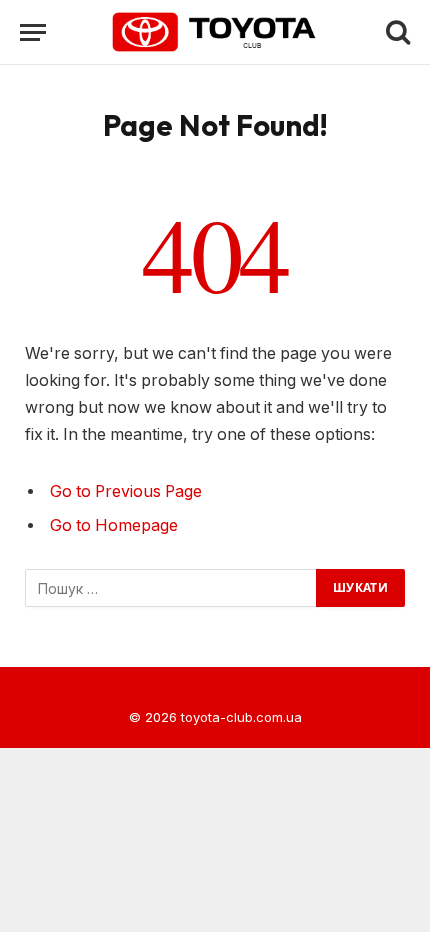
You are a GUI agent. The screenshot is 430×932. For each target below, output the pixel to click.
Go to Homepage (114, 525)
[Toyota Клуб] (215, 32)
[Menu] (33, 32)
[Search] (396, 32)
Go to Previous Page (126, 491)
